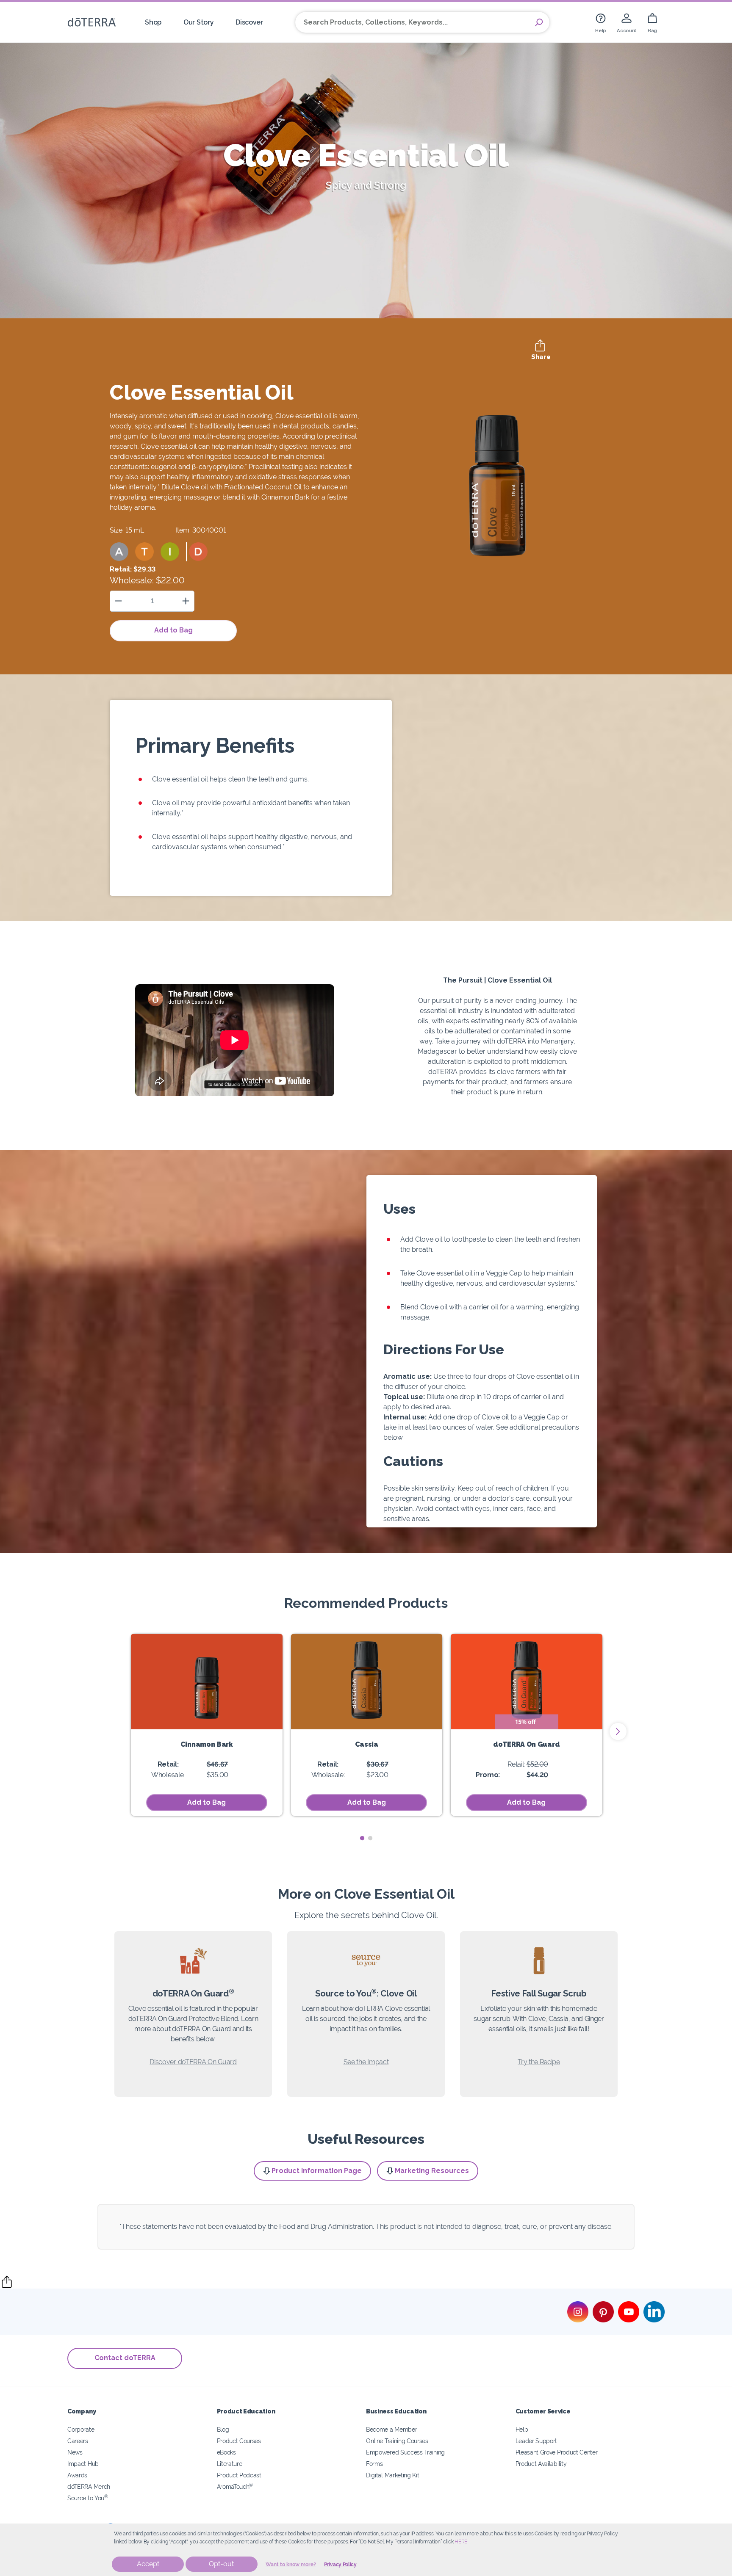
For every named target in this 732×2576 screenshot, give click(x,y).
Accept (148, 2564)
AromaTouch (235, 2486)
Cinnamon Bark (207, 1744)
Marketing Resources (432, 2171)
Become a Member (391, 2429)
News (75, 2452)
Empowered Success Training (405, 2452)
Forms (374, 2464)
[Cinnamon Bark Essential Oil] (207, 1682)
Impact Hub (83, 2464)
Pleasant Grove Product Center (557, 2452)
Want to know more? (291, 2565)
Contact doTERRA (125, 2358)
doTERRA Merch (89, 2486)
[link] (601, 22)
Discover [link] (249, 22)
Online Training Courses (397, 2441)
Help (522, 2429)
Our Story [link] (198, 22)
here (461, 2542)
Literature (230, 2464)
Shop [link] (153, 22)
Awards (77, 2475)
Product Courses (239, 2441)
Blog (223, 2429)
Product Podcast (239, 2475)
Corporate (81, 2429)
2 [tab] (370, 1838)
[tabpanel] (207, 1725)
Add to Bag (173, 630)
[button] (119, 552)
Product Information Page (317, 2171)
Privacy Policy (340, 2565)
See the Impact (366, 2062)
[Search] (539, 22)
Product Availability (541, 2464)
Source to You (88, 2498)
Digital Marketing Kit (393, 2475)
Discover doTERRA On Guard (193, 2062)
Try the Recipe (539, 2062)
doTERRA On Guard (526, 1744)
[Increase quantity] (186, 601)
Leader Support (537, 2441)
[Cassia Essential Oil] (367, 1682)
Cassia (367, 1744)
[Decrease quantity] (118, 601)
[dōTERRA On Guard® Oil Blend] (527, 1682)
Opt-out (221, 2564)
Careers (78, 2441)
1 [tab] (362, 1838)
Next (618, 1731)
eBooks (226, 2452)
